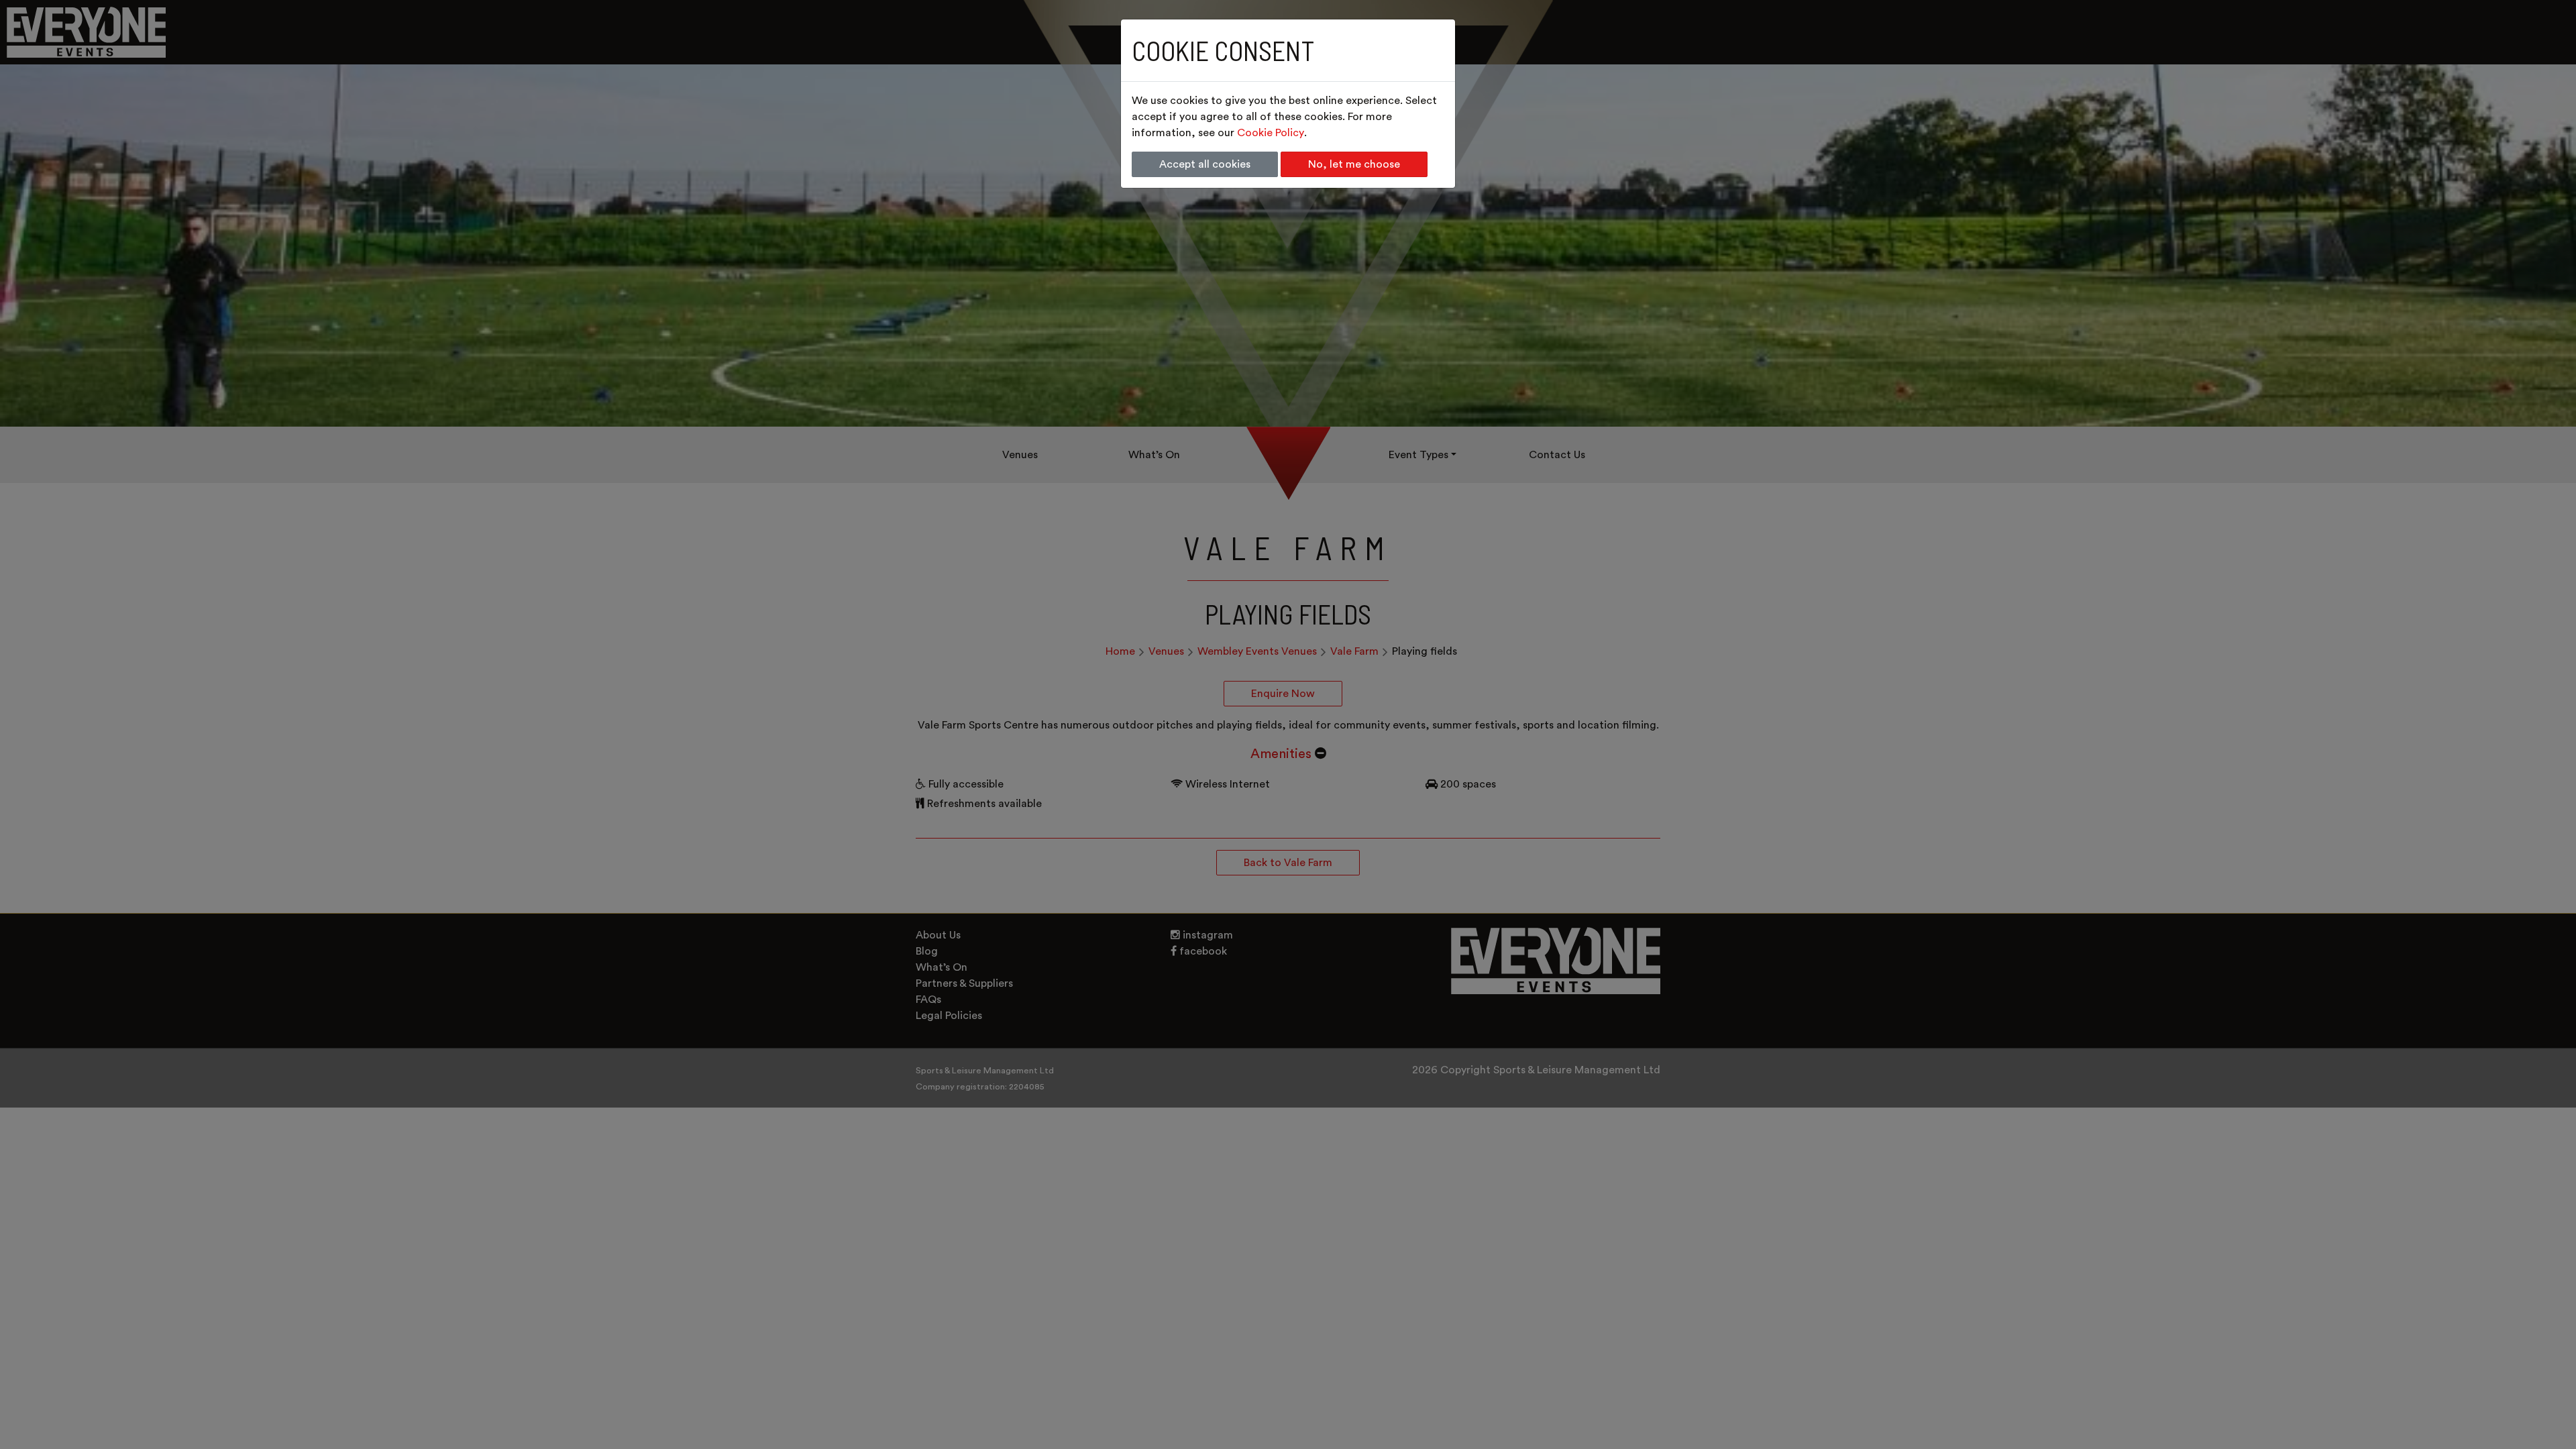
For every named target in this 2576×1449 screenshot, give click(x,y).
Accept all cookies (1205, 164)
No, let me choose (1354, 164)
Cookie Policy (1271, 133)
